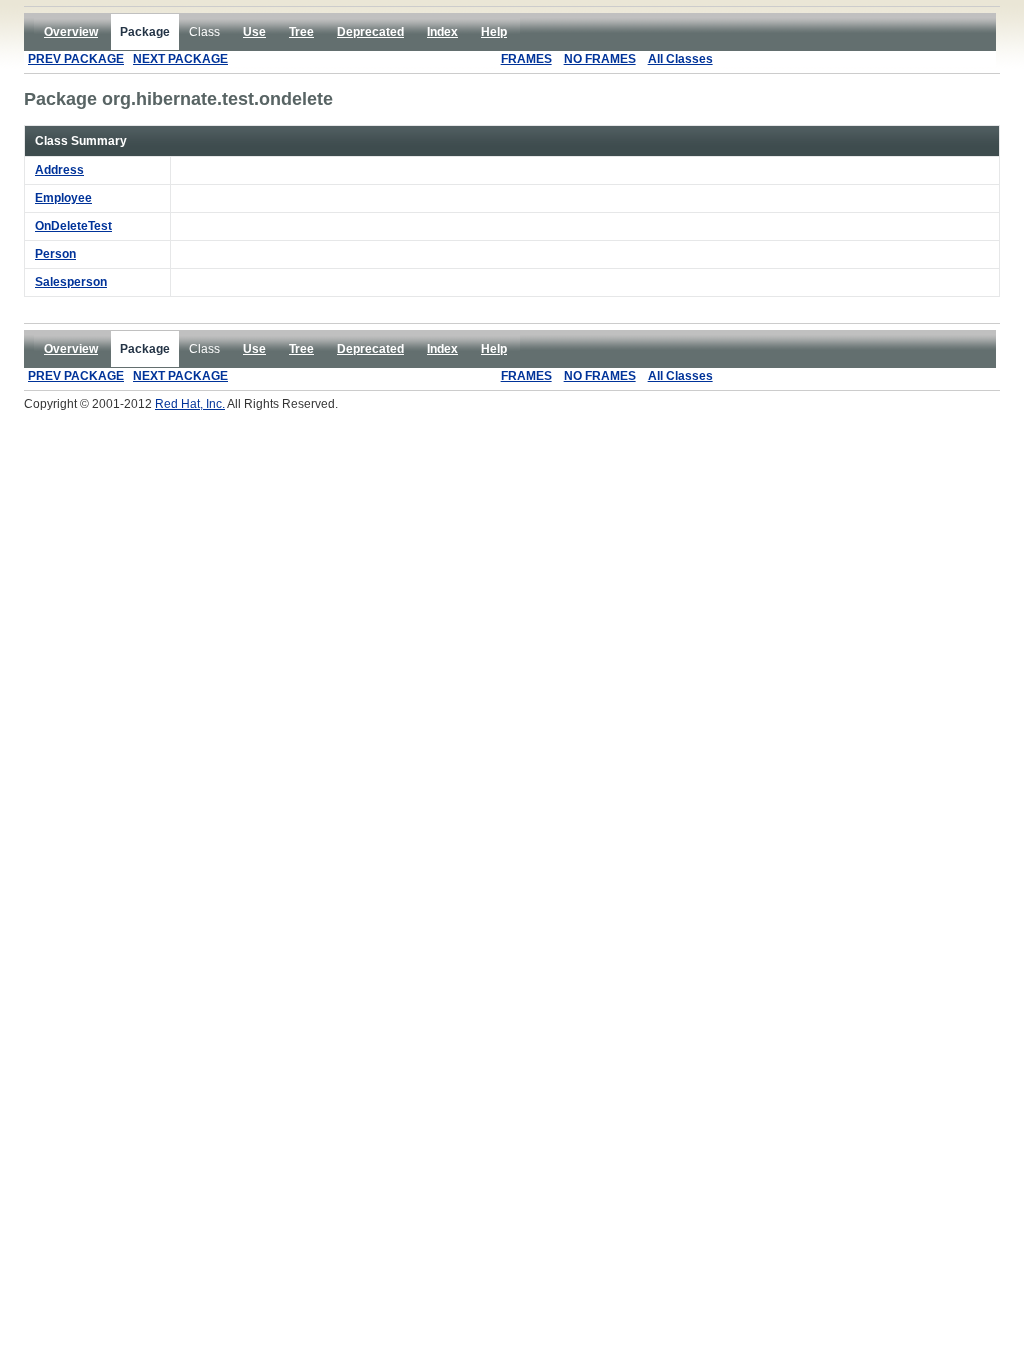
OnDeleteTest (73, 226)
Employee (63, 198)
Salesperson (71, 282)
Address (59, 170)
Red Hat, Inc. (190, 404)
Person (55, 254)
